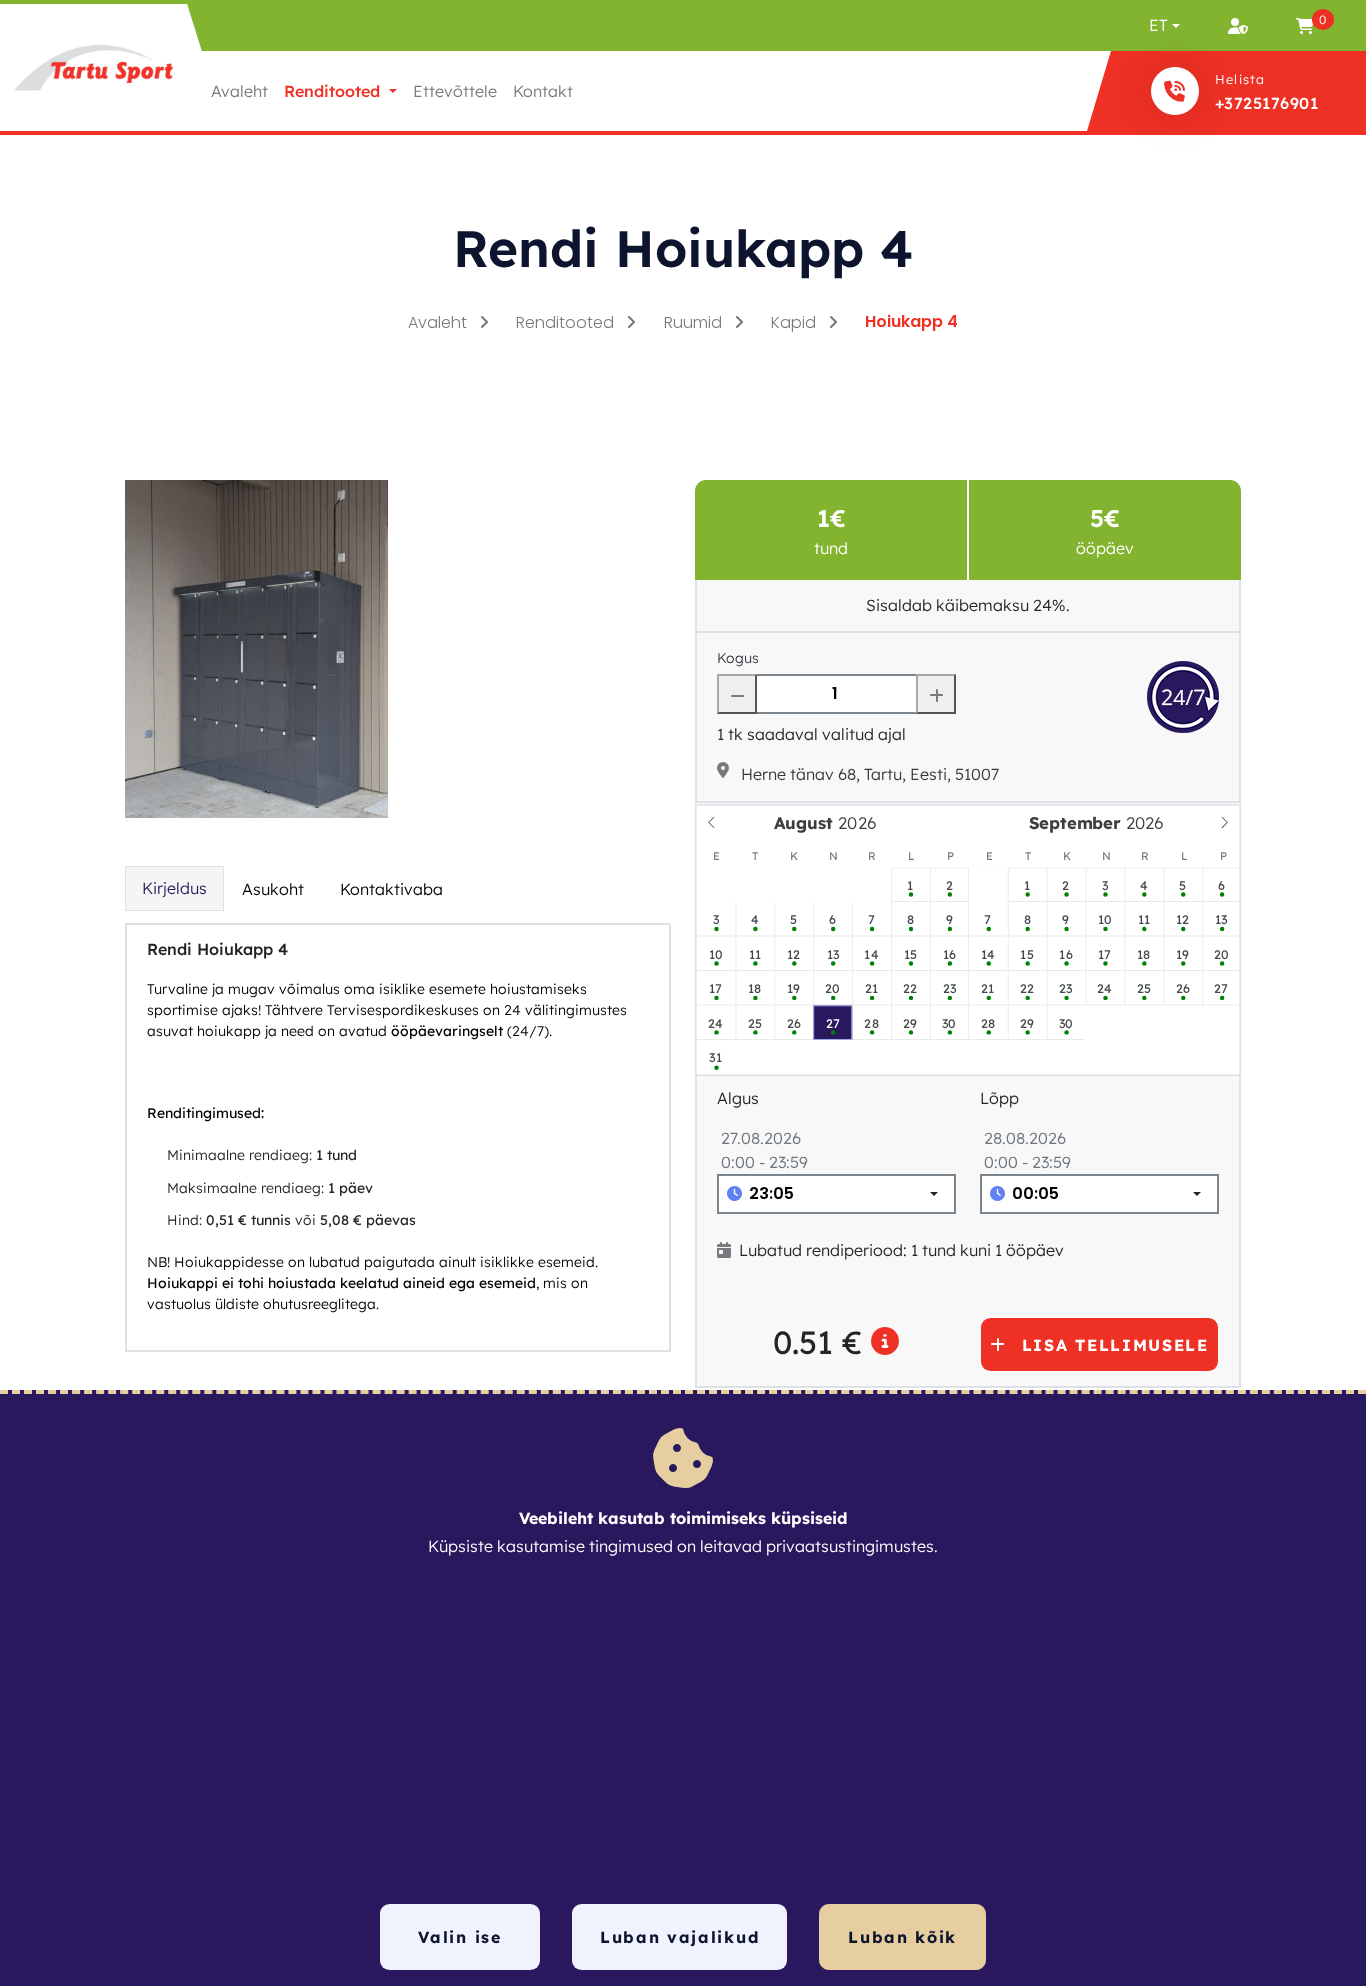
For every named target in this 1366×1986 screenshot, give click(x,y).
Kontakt (543, 91)
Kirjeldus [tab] (174, 888)
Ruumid (695, 322)
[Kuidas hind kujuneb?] (886, 1342)
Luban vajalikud (679, 1937)
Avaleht (239, 91)
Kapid (795, 322)
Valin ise (459, 1937)
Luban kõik (902, 1937)
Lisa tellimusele (1115, 1345)
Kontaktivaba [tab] (391, 889)
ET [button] (1158, 25)
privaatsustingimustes (850, 1546)
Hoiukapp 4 (911, 321)
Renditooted (567, 322)
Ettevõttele (455, 91)
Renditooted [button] (334, 91)
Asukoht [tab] (273, 889)
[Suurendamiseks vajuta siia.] (256, 647)
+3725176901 (1266, 103)
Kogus (738, 658)
